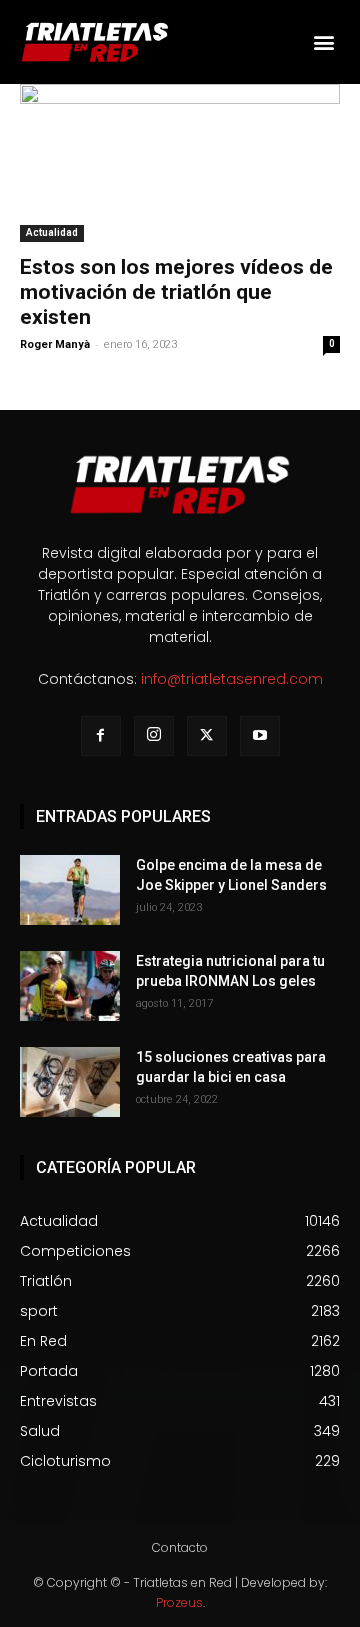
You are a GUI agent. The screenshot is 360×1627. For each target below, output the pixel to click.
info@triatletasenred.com (232, 679)
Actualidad (52, 232)
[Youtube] (260, 736)
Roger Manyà (55, 344)
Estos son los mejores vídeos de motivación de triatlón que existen (176, 292)
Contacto (180, 1547)
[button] (323, 41)
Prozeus (179, 1602)
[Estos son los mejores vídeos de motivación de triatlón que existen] (180, 163)
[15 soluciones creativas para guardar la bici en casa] (70, 1082)
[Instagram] (154, 736)
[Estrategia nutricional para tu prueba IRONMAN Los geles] (70, 986)
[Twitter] (207, 736)
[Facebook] (101, 736)
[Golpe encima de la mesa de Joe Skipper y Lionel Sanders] (70, 890)
